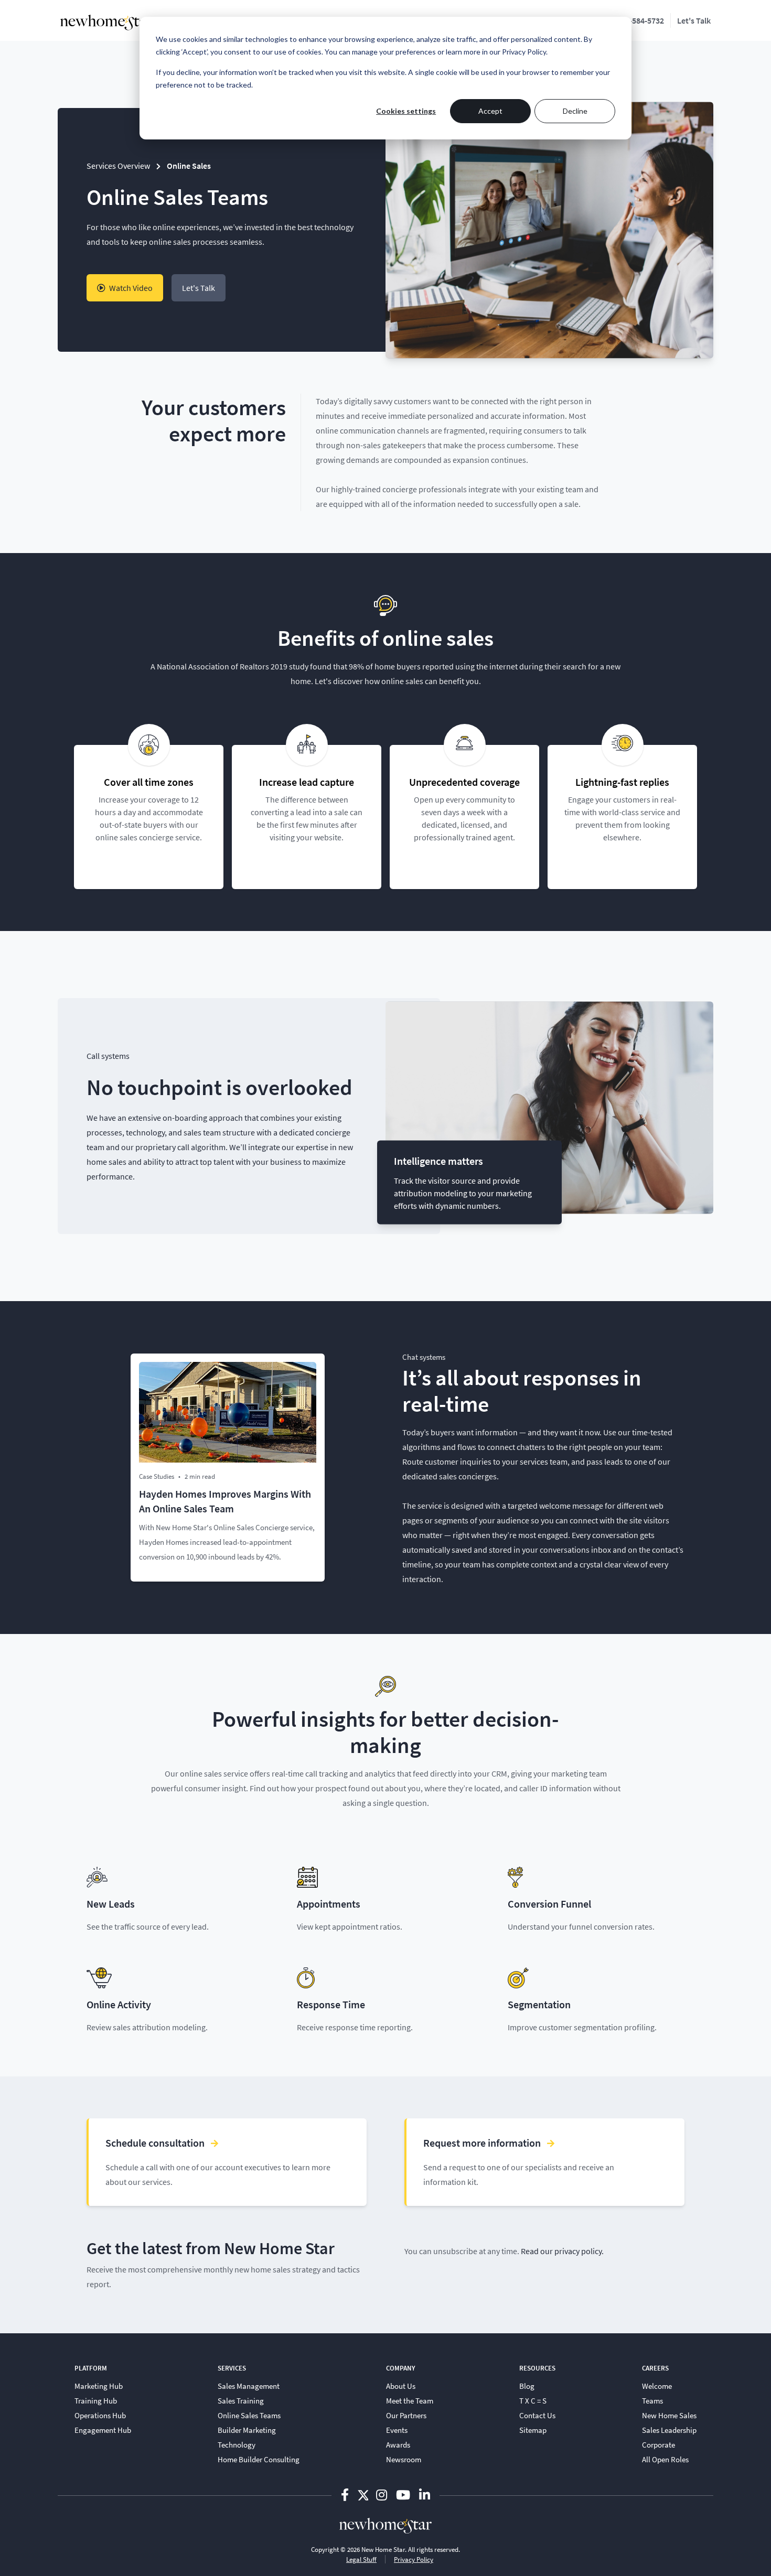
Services (232, 2368)
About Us (401, 2386)
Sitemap (533, 2430)
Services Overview (118, 165)
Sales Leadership (669, 2430)
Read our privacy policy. (562, 2251)
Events (397, 2430)
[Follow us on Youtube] (404, 2494)
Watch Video (130, 288)
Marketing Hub (99, 2386)
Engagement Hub (103, 2430)
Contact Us (537, 2415)
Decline (575, 111)
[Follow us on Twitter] (363, 2494)
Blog (527, 2386)
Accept (490, 111)
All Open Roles (665, 2459)
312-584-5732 (640, 20)
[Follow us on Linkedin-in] (425, 2494)
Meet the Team (410, 2400)
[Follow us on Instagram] (383, 2494)
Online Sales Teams (249, 2415)
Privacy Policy (414, 2559)
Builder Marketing (247, 2430)
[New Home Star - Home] (106, 23)
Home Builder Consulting (259, 2459)
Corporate (658, 2444)
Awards (398, 2444)
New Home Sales (669, 2415)
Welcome (657, 2386)
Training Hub (96, 2400)
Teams (652, 2400)
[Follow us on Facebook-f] (346, 2494)
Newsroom (404, 2459)
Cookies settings (406, 111)
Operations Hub (100, 2415)
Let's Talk (694, 20)
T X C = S (533, 2400)
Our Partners (406, 2415)
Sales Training (241, 2400)
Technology (237, 2444)
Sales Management (249, 2386)
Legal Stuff (361, 2559)
